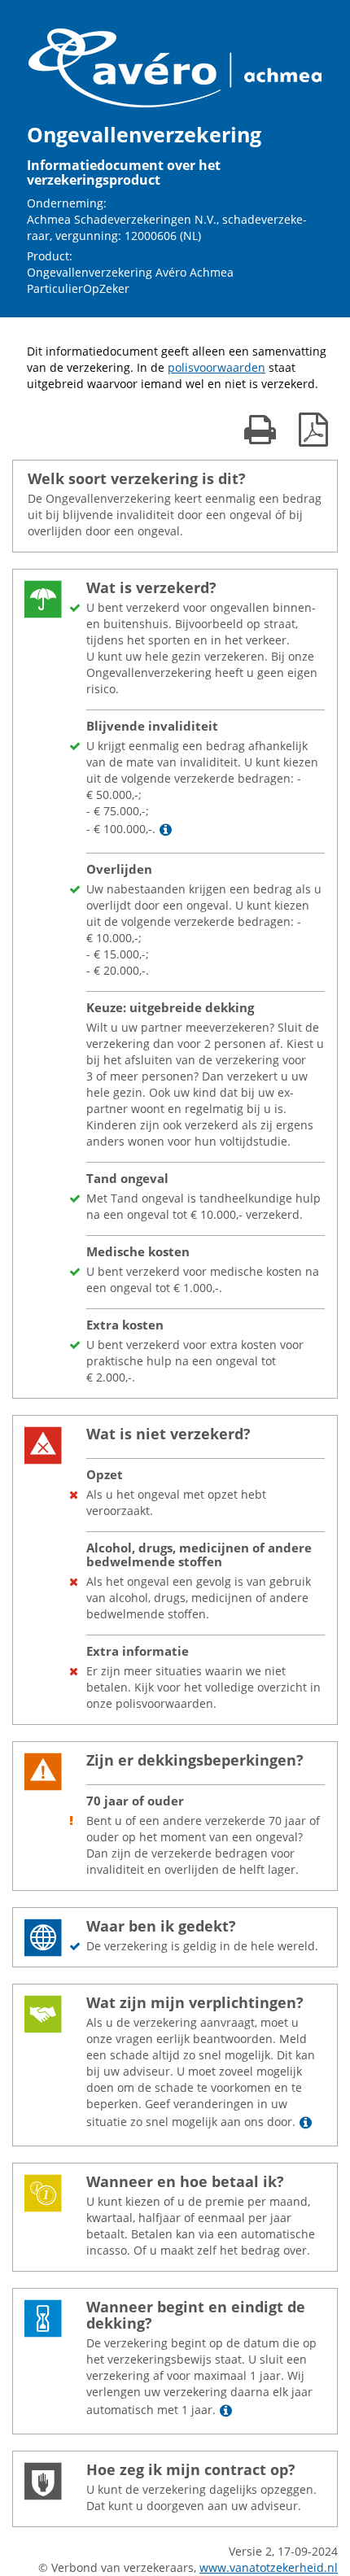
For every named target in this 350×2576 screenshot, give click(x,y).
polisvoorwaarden (217, 367)
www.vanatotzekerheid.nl (269, 2567)
